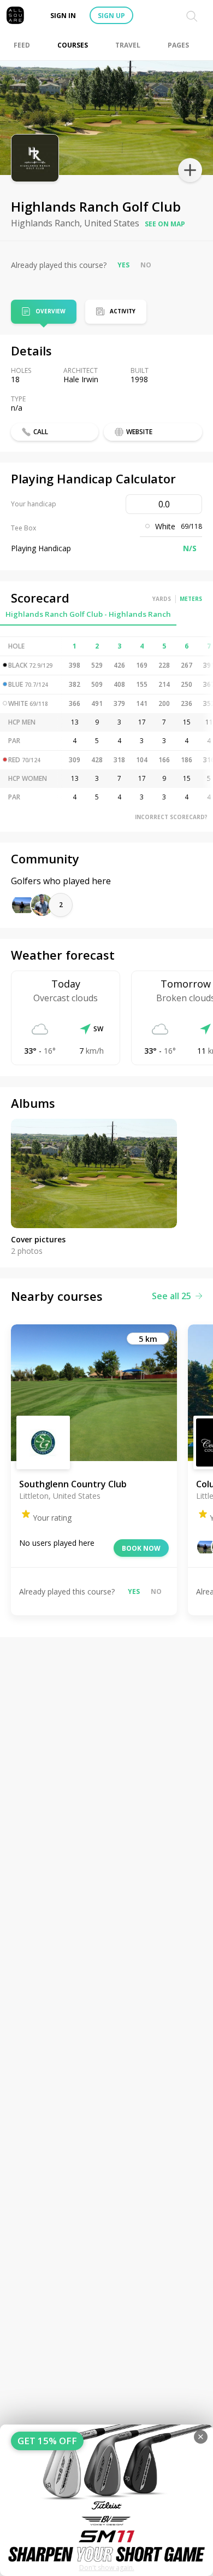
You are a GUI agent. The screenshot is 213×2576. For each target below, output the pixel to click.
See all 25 (171, 1296)
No (146, 265)
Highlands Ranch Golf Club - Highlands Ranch (88, 614)
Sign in (63, 16)
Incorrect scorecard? (171, 817)
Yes (123, 265)
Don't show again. (107, 2568)
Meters (191, 599)
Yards (162, 599)
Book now (141, 1548)
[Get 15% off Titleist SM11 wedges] (106, 2500)
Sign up (111, 16)
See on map (165, 224)
